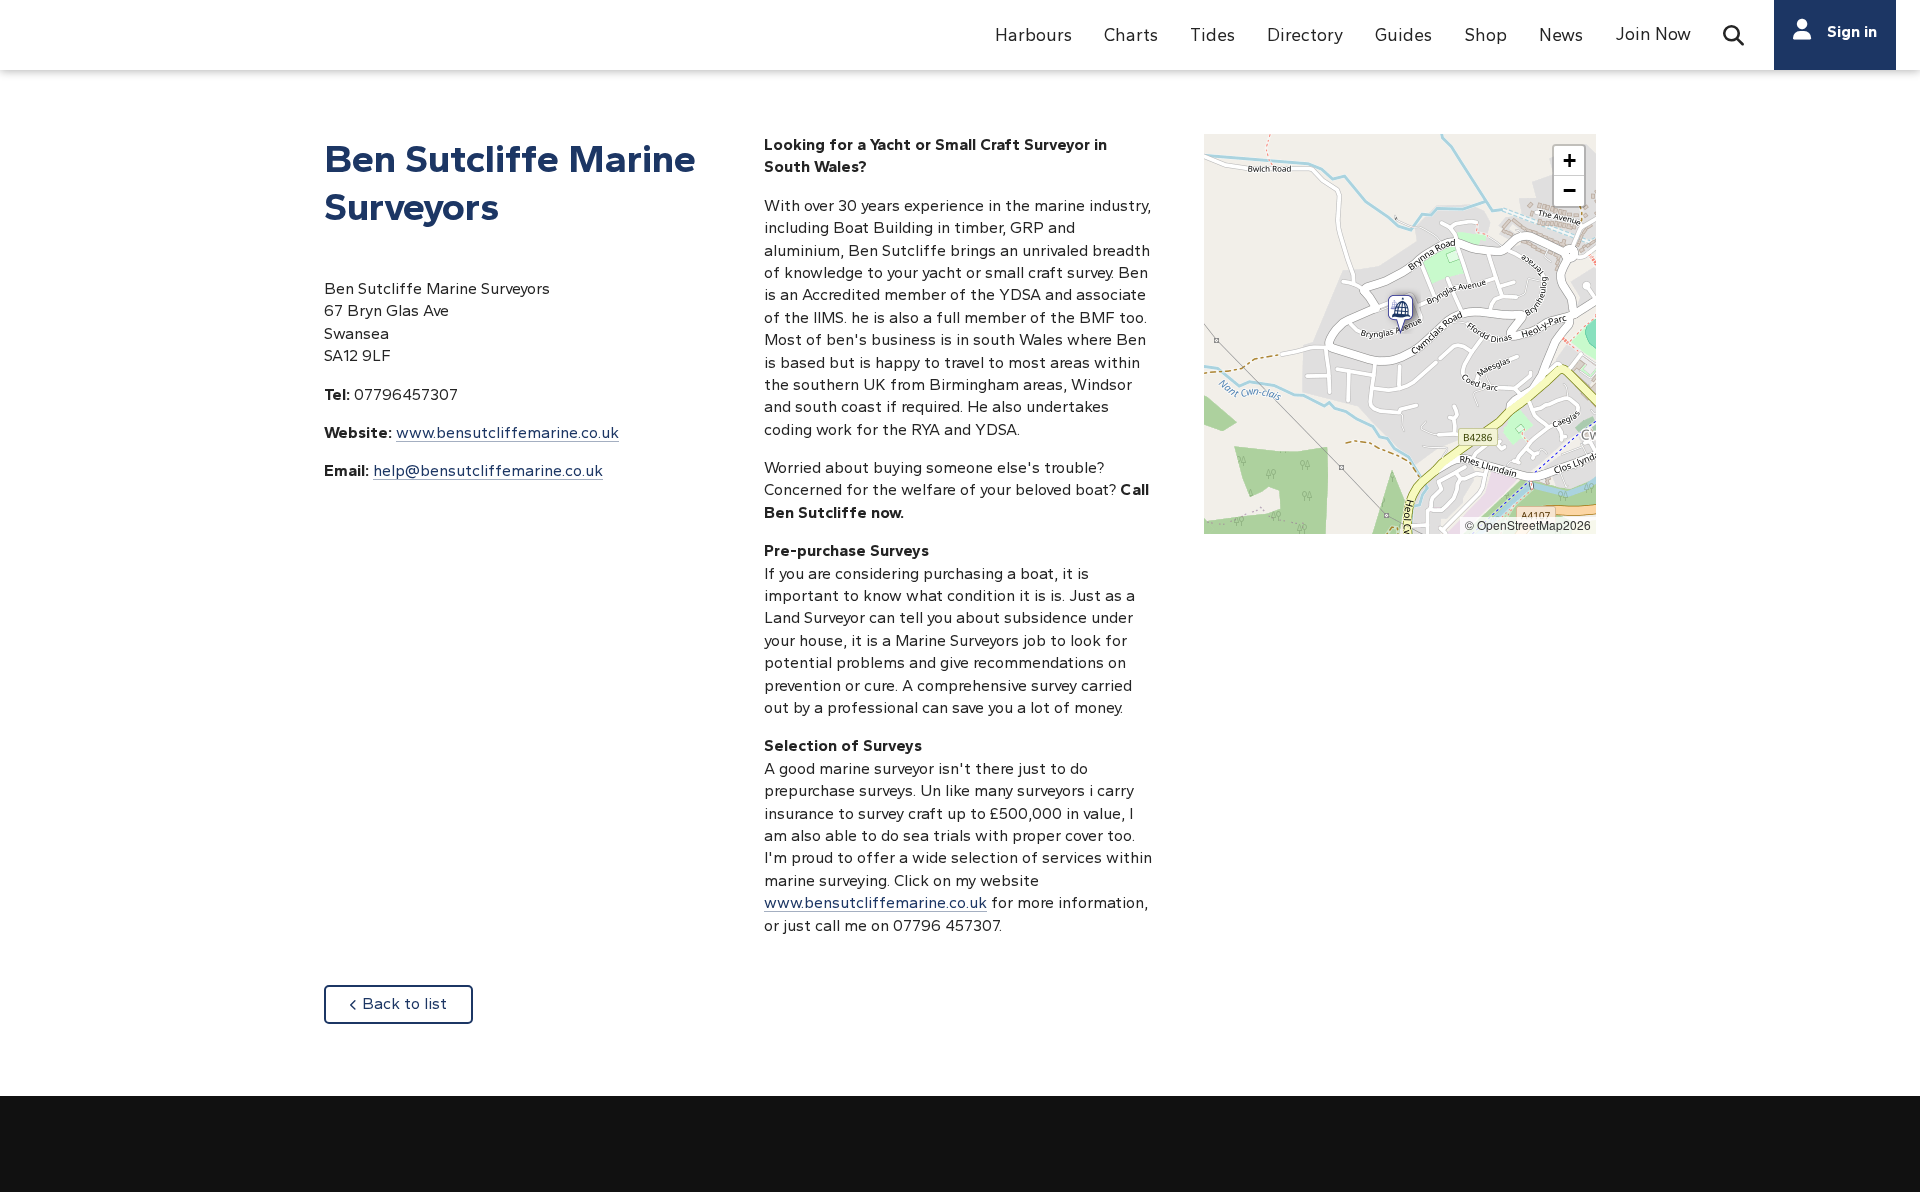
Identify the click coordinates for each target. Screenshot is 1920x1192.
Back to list (417, 1003)
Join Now (1653, 33)
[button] (1033, 35)
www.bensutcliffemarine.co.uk (875, 902)
